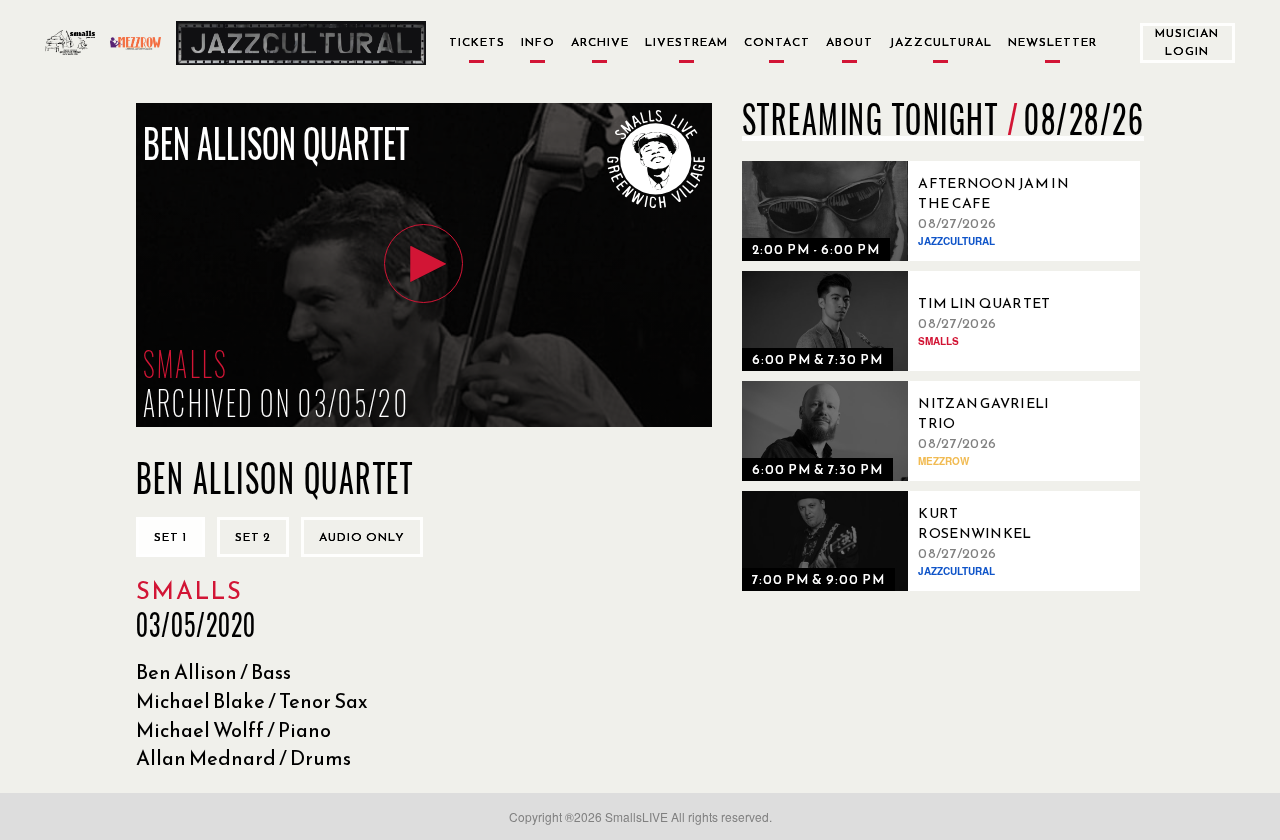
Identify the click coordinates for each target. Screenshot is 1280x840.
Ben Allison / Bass (213, 672)
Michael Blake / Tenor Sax (252, 701)
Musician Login (1187, 41)
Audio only (362, 537)
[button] (423, 263)
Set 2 (253, 537)
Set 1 (170, 537)
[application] (424, 265)
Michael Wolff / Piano (233, 730)
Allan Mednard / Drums (243, 758)
